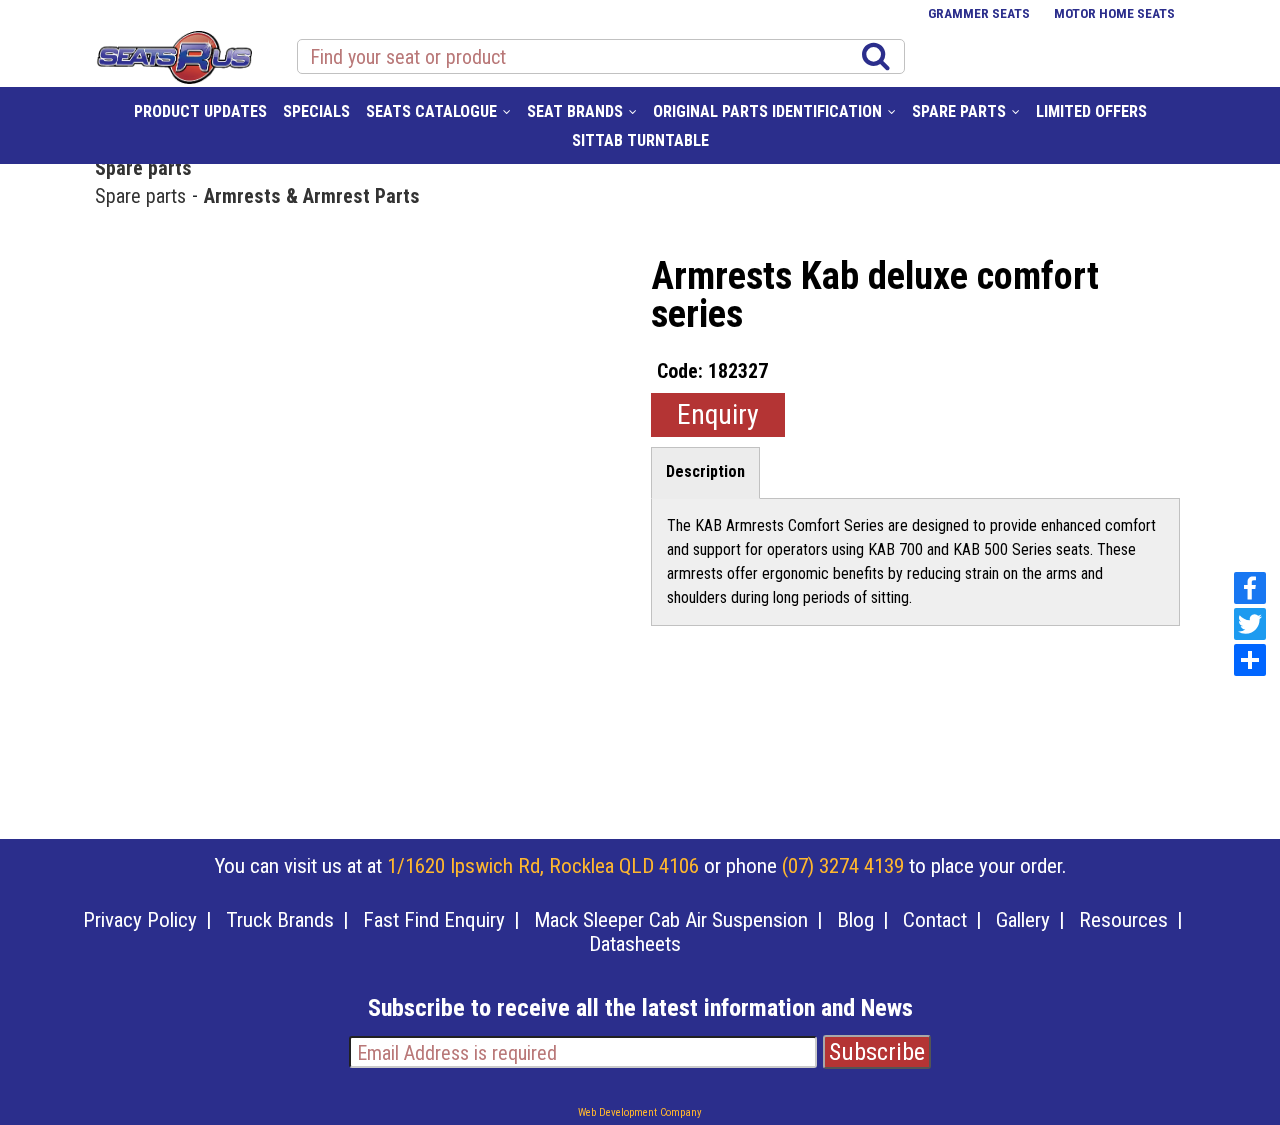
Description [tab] (705, 471)
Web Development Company (640, 1112)
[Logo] (173, 54)
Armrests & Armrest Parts (312, 195)
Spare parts (143, 167)
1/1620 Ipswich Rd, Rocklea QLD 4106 (543, 866)
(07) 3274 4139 (843, 866)
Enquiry (718, 414)
